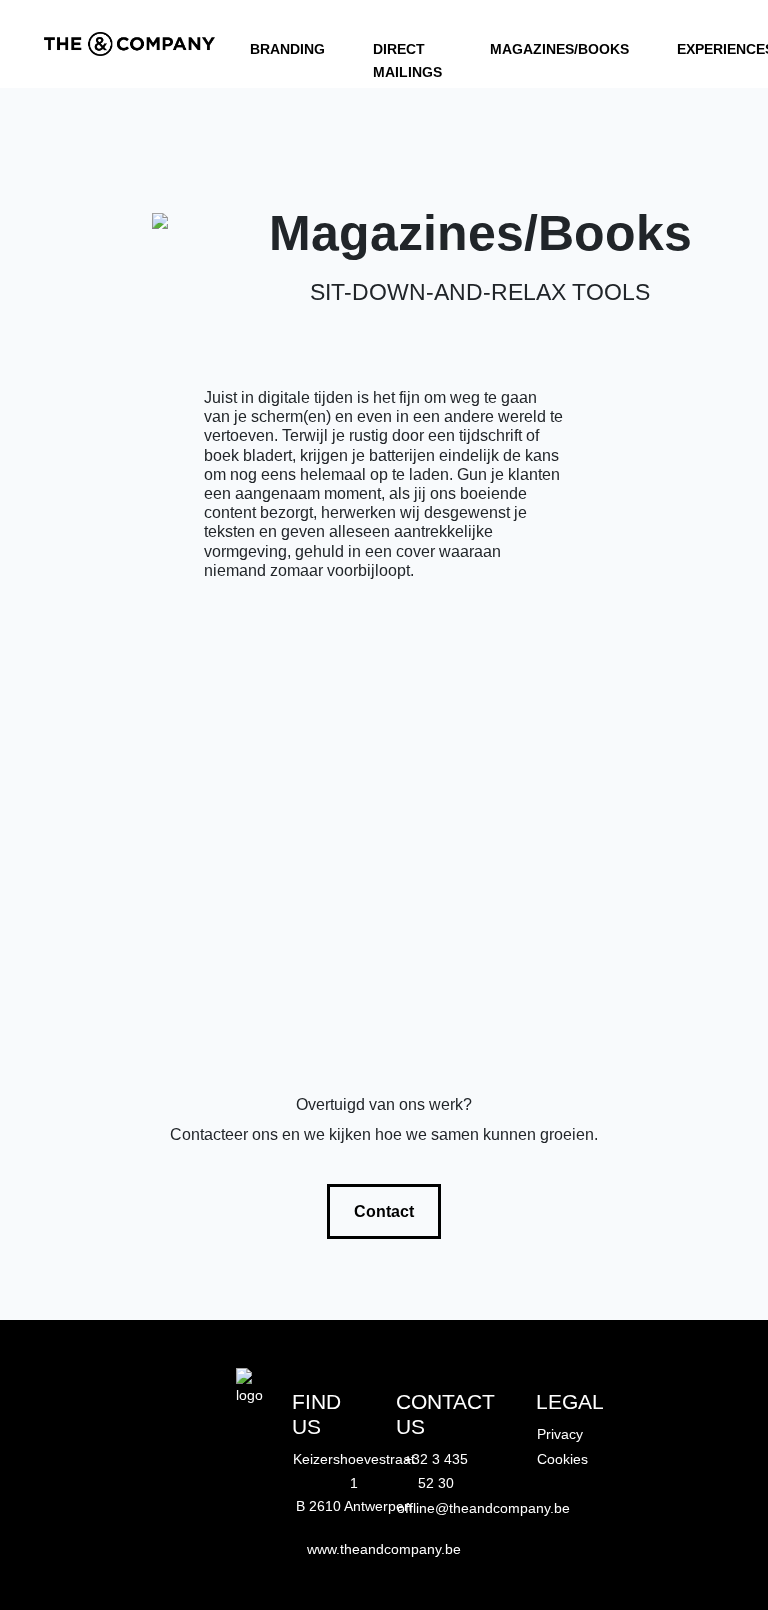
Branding (287, 49)
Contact (384, 1211)
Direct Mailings (407, 49)
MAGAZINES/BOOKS (559, 49)
